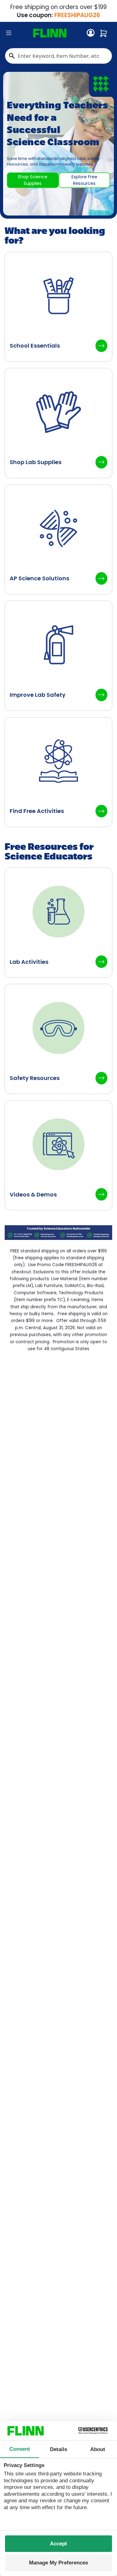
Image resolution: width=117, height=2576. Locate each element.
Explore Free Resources (84, 180)
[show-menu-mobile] (9, 33)
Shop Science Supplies (33, 180)
